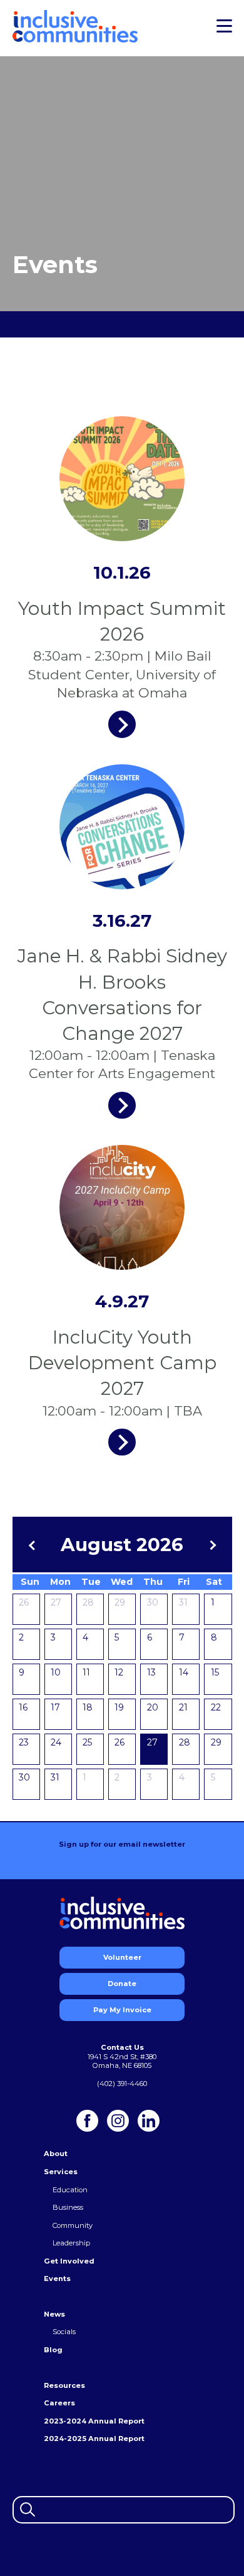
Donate (122, 1984)
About (56, 2154)
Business (68, 2207)
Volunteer (122, 1957)
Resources (64, 2385)
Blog (53, 2350)
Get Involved (69, 2261)
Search (26, 2508)
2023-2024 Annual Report (94, 2421)
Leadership (71, 2243)
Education (70, 2190)
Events (57, 2279)
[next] (211, 1545)
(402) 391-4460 (122, 2084)
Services (61, 2172)
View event (122, 724)
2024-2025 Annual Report (94, 2439)
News (54, 2314)
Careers (59, 2403)
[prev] (33, 1545)
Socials (64, 2332)
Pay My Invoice (122, 2010)
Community (73, 2225)
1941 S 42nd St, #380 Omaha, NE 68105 (122, 2061)
